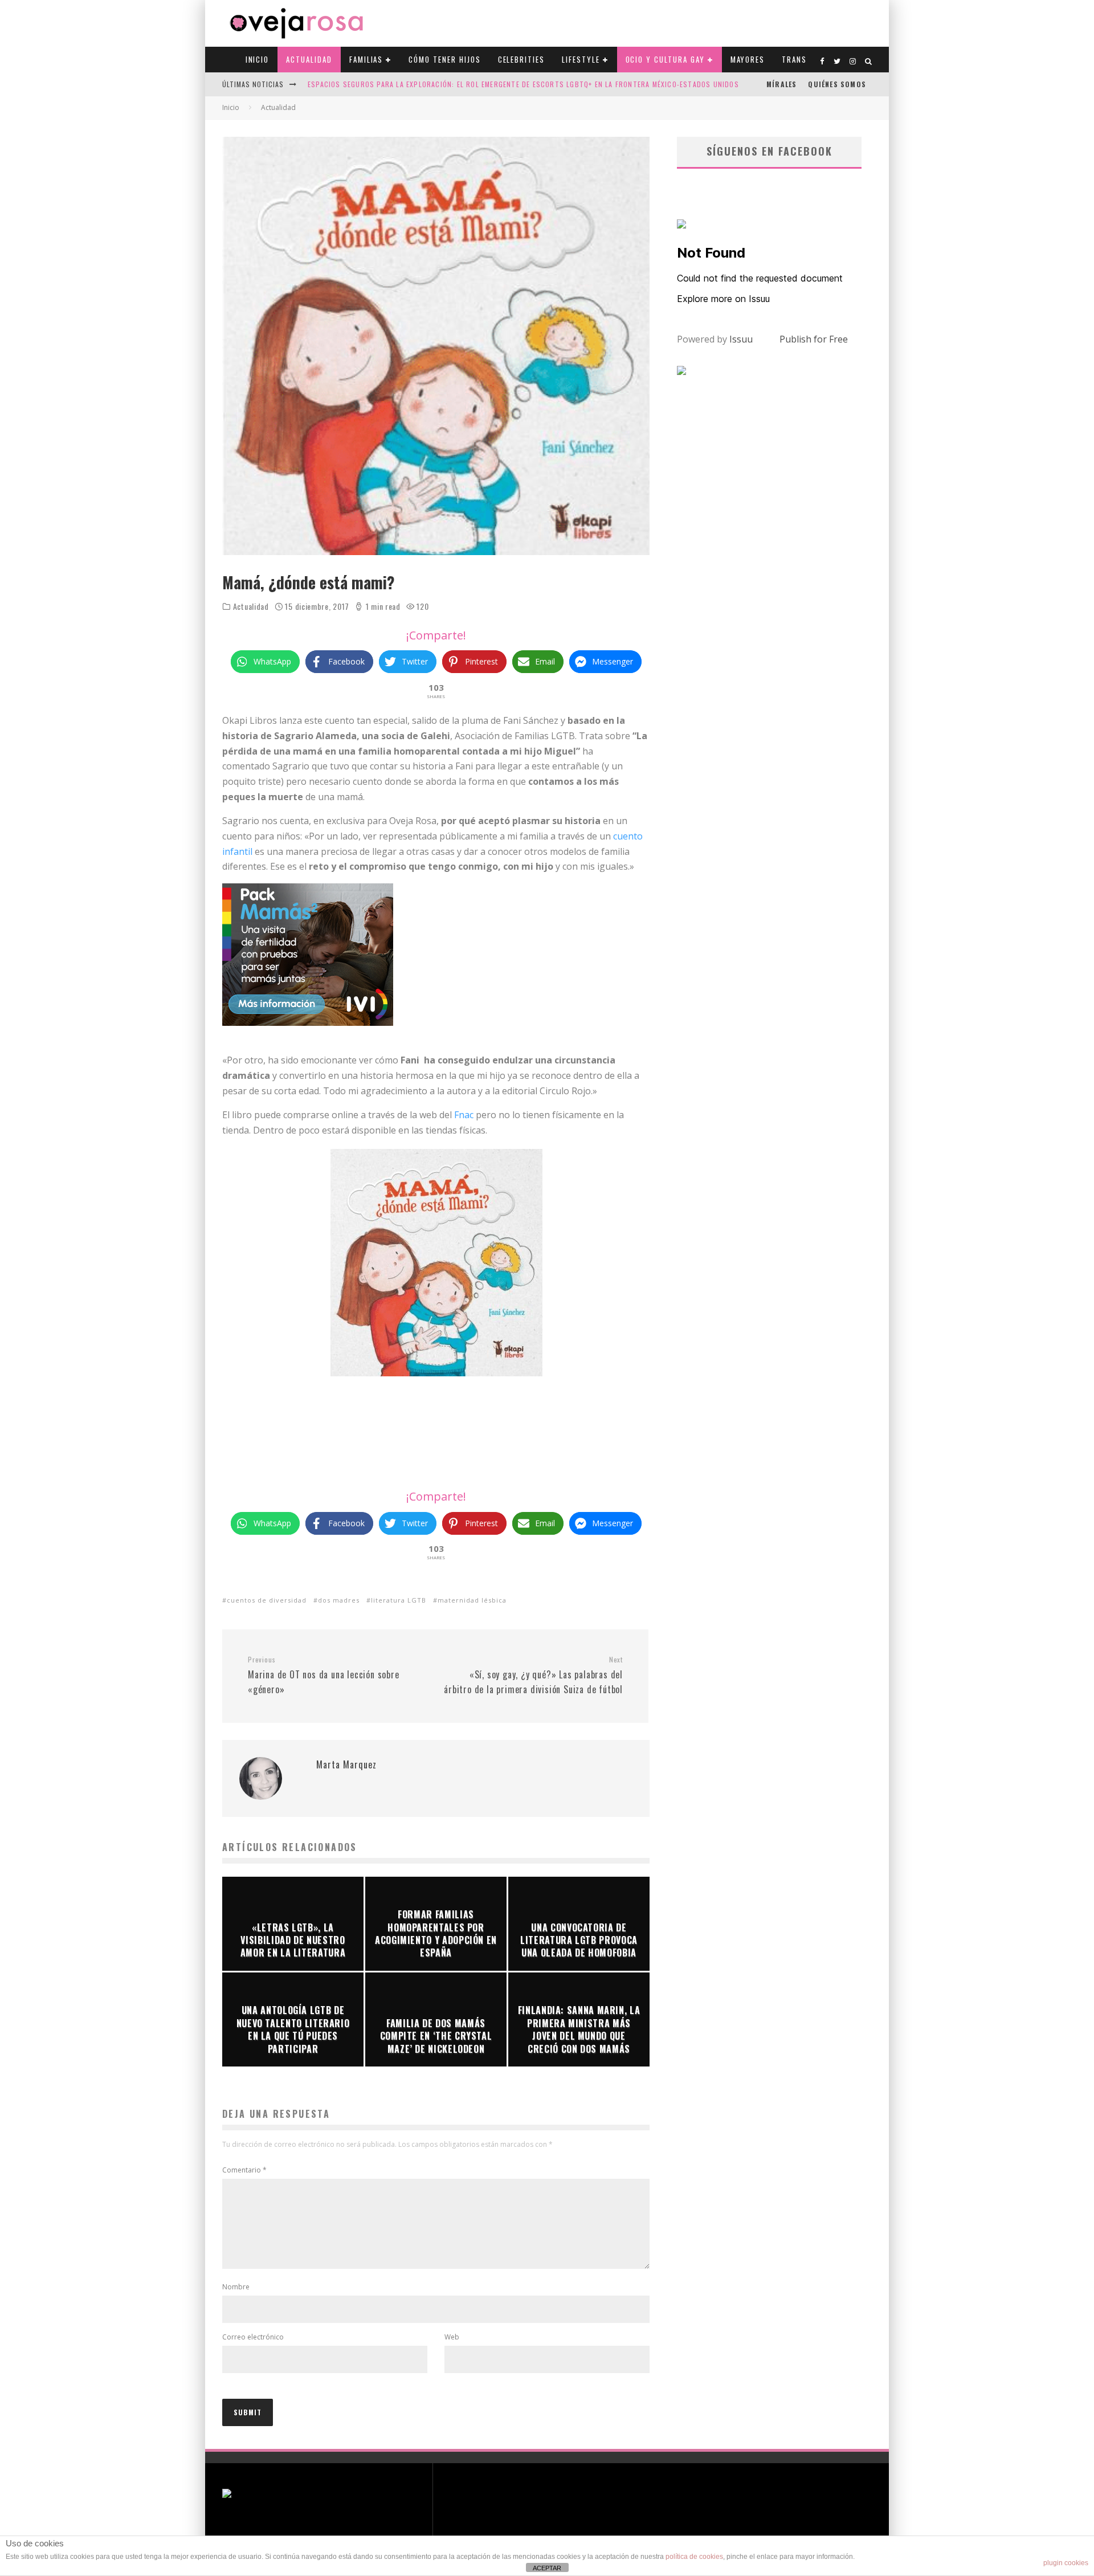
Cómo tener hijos (444, 59)
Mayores (748, 59)
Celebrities (521, 59)
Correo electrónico (253, 2337)
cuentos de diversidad (267, 1600)
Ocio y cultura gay (665, 59)
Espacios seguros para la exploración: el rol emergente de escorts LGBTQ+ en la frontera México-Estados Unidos (523, 84)
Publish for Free (814, 339)
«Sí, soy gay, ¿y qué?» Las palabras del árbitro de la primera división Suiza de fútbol (533, 1676)
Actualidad (309, 59)
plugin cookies (1066, 2563)
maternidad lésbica (472, 1600)
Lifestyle (581, 59)
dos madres (339, 1600)
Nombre (236, 2287)
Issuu (741, 339)
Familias (366, 59)
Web (452, 2337)
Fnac (464, 1115)
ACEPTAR (547, 2568)
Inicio (258, 59)
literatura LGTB (399, 1600)
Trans (794, 59)
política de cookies (694, 2557)
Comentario (244, 2170)
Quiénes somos (837, 84)
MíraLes (781, 84)
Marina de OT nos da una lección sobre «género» (324, 1676)
